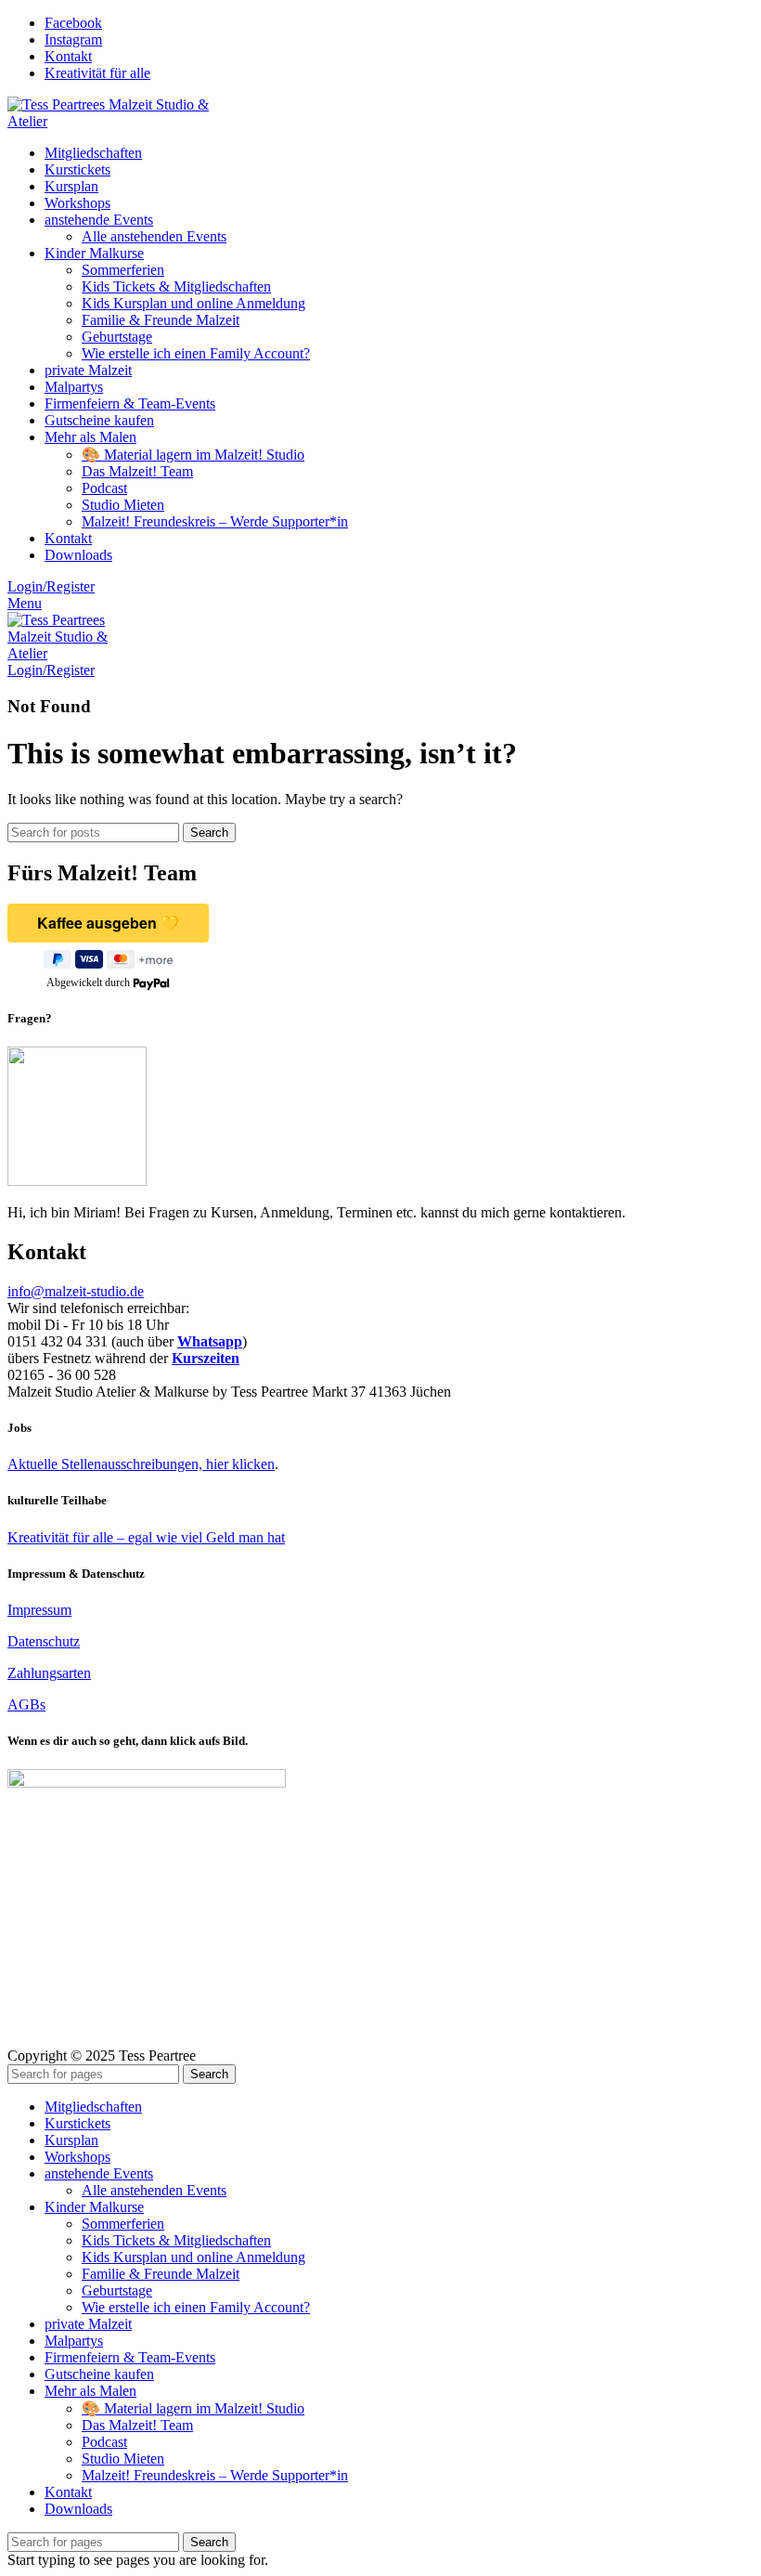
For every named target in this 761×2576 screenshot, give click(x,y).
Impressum (39, 1610)
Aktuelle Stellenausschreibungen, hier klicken (141, 1464)
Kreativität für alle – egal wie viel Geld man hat (146, 1537)
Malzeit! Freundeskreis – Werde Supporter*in (215, 521)
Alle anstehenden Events (154, 236)
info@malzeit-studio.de (76, 1291)
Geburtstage (117, 337)
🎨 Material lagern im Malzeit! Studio (193, 455)
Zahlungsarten (49, 1673)
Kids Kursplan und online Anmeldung (193, 303)
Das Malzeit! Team (137, 471)
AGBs (26, 1704)
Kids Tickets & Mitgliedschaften (176, 286)
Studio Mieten (123, 505)
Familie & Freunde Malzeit (161, 320)
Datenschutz (44, 1641)
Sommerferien (123, 270)
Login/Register (51, 586)
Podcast (104, 488)
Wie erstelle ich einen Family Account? (196, 353)
